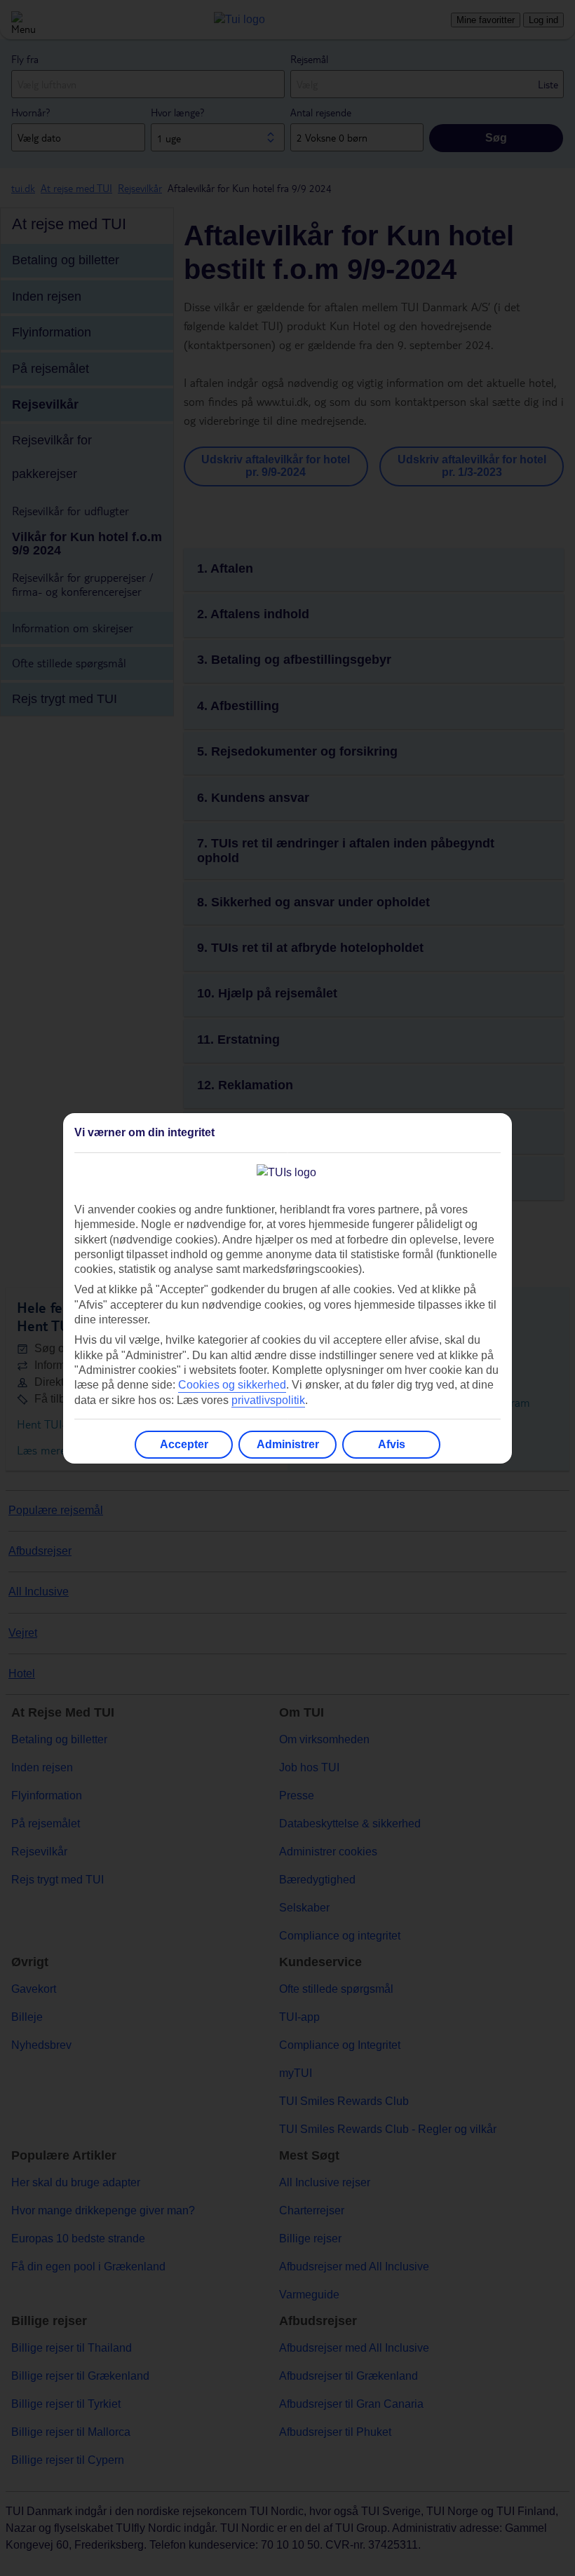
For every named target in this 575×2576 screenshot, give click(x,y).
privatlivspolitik (268, 1400)
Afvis (392, 1444)
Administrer (288, 1444)
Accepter (184, 1444)
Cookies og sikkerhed (232, 1385)
